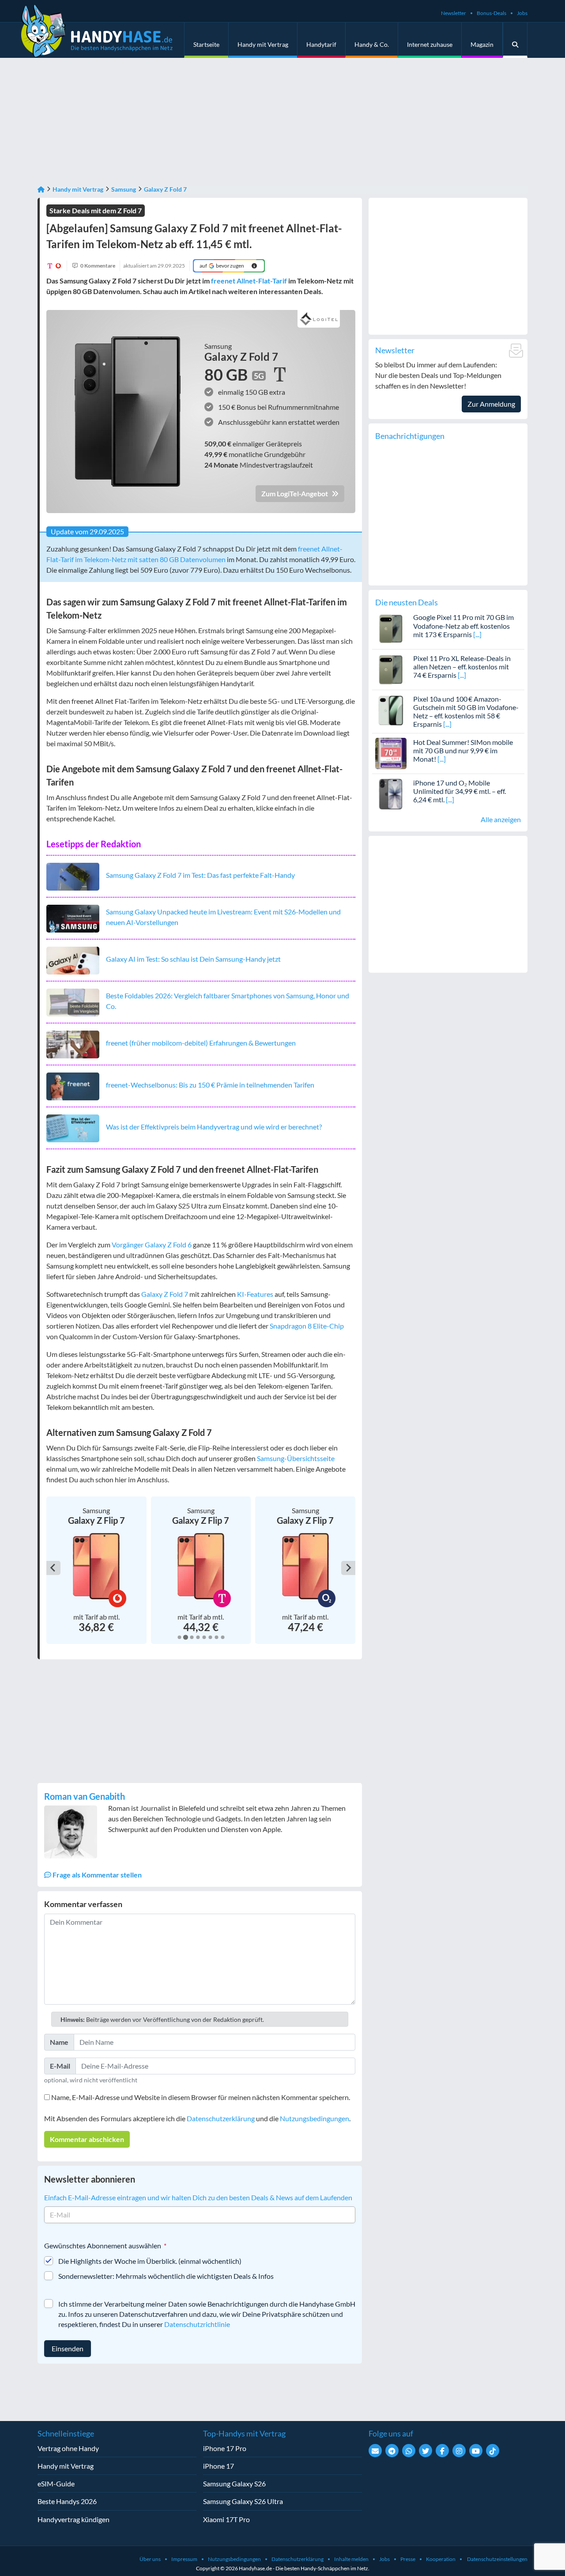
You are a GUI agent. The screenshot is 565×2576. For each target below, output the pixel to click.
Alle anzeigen (501, 819)
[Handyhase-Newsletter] (375, 2451)
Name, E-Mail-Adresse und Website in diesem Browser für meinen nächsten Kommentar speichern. (201, 2097)
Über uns (150, 2559)
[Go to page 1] (179, 1637)
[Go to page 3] (191, 1637)
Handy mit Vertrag (263, 44)
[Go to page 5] (204, 1637)
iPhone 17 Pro (225, 2448)
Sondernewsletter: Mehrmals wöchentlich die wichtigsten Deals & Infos (166, 2276)
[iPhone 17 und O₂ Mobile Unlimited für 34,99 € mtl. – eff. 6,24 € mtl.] (391, 793)
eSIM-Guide (56, 2483)
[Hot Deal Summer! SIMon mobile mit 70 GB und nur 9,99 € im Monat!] (391, 752)
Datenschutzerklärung (221, 2118)
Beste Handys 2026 (67, 2501)
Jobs (522, 13)
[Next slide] (348, 1568)
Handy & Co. (372, 44)
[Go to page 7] (216, 1637)
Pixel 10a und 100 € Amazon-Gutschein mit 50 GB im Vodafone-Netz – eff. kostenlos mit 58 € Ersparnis (466, 712)
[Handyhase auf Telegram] (392, 2451)
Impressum (184, 2559)
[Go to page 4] (198, 1637)
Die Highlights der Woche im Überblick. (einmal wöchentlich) (150, 2261)
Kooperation (441, 2559)
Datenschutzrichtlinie (197, 2324)
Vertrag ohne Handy (68, 2448)
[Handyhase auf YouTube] (476, 2451)
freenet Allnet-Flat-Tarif (249, 281)
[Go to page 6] (210, 1637)
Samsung (124, 189)
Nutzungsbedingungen (315, 2118)
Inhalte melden (351, 2559)
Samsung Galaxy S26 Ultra (243, 2501)
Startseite (206, 44)
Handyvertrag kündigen (73, 2519)
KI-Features (255, 1294)
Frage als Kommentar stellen (96, 1875)
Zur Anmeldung (491, 404)
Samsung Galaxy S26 (234, 2483)
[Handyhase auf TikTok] (493, 2451)
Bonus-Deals (492, 13)
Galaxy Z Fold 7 (165, 189)
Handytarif (321, 44)
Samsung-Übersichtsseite (296, 1458)
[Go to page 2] (185, 1637)
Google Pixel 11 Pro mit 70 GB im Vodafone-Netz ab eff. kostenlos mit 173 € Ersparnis (463, 625)
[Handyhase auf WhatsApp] (409, 2451)
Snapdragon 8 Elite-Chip (307, 1326)
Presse (408, 2559)
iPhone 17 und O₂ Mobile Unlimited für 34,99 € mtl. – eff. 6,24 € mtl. (460, 791)
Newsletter (454, 13)
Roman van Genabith (85, 1796)
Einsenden (68, 2348)
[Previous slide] (53, 1568)
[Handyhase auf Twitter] (426, 2451)
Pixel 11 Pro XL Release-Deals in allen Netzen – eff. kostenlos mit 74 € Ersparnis (462, 667)
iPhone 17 (218, 2466)
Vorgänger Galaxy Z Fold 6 (152, 1245)
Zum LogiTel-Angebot (295, 493)
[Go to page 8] (222, 1637)
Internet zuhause (430, 44)
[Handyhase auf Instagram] (459, 2451)
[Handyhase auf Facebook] (442, 2451)
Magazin (482, 44)
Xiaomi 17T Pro (226, 2519)
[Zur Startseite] (41, 189)
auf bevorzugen (222, 266)
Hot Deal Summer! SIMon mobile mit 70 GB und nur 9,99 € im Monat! (463, 750)
